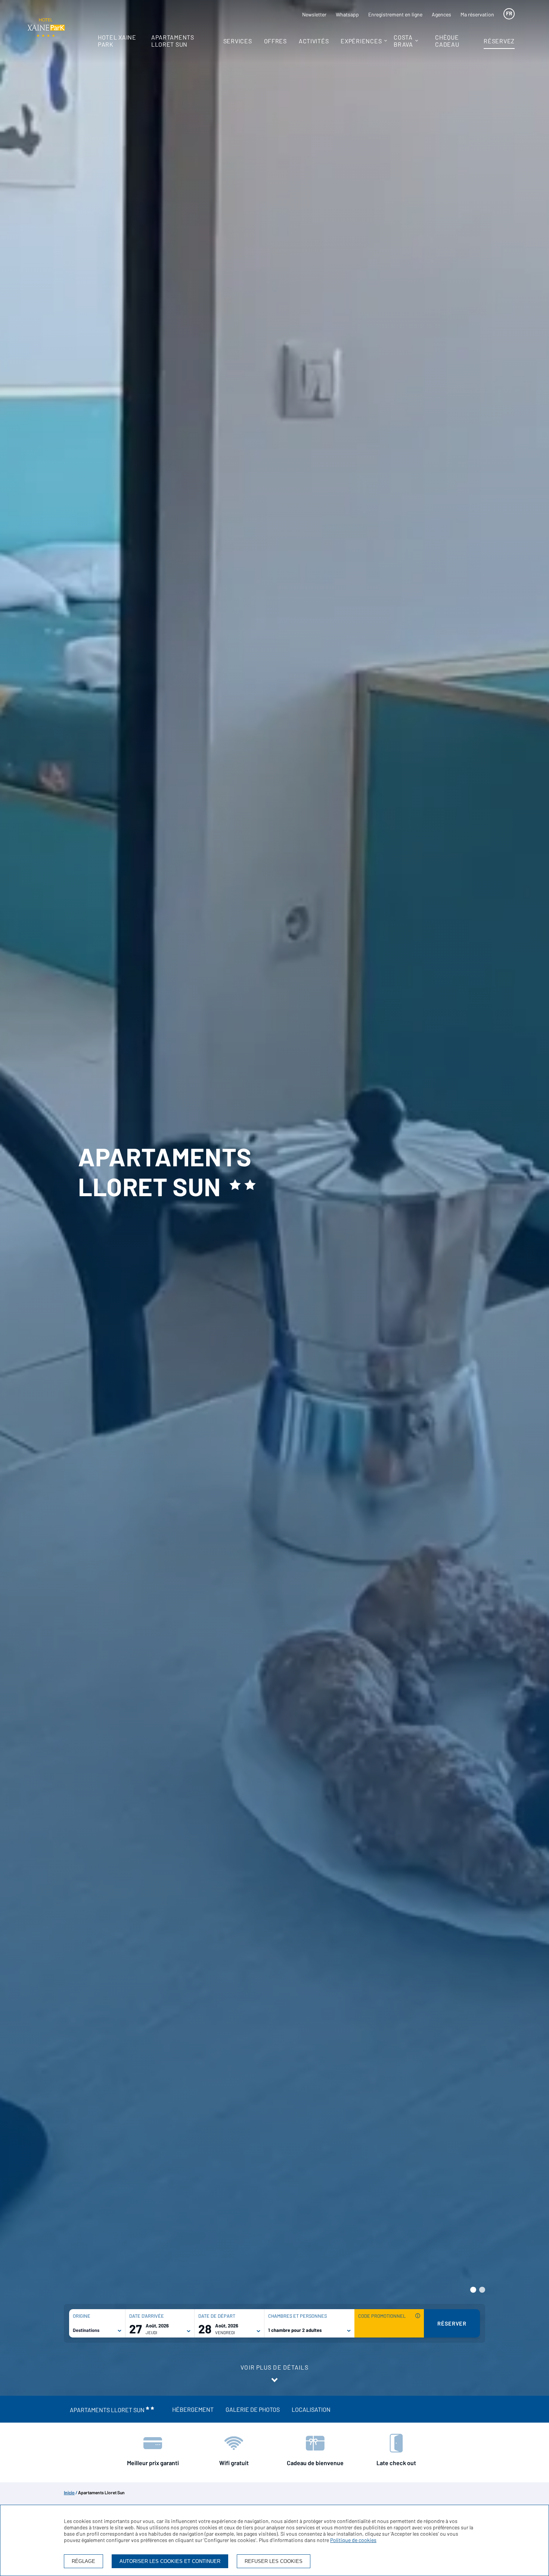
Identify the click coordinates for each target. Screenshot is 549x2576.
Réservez (499, 41)
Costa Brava (403, 41)
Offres (275, 41)
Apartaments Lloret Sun (173, 41)
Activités (314, 41)
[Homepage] (46, 28)
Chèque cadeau (447, 41)
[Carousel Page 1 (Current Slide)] (473, 2290)
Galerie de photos (253, 2409)
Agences (441, 14)
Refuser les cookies (274, 2561)
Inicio (69, 2492)
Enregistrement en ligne (395, 14)
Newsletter (314, 14)
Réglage (83, 2561)
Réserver (452, 2323)
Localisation (311, 2409)
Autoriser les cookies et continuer (170, 2561)
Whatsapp (347, 14)
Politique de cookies (353, 2540)
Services (238, 41)
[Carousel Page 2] (482, 2290)
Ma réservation (477, 14)
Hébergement (193, 2409)
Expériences (361, 41)
